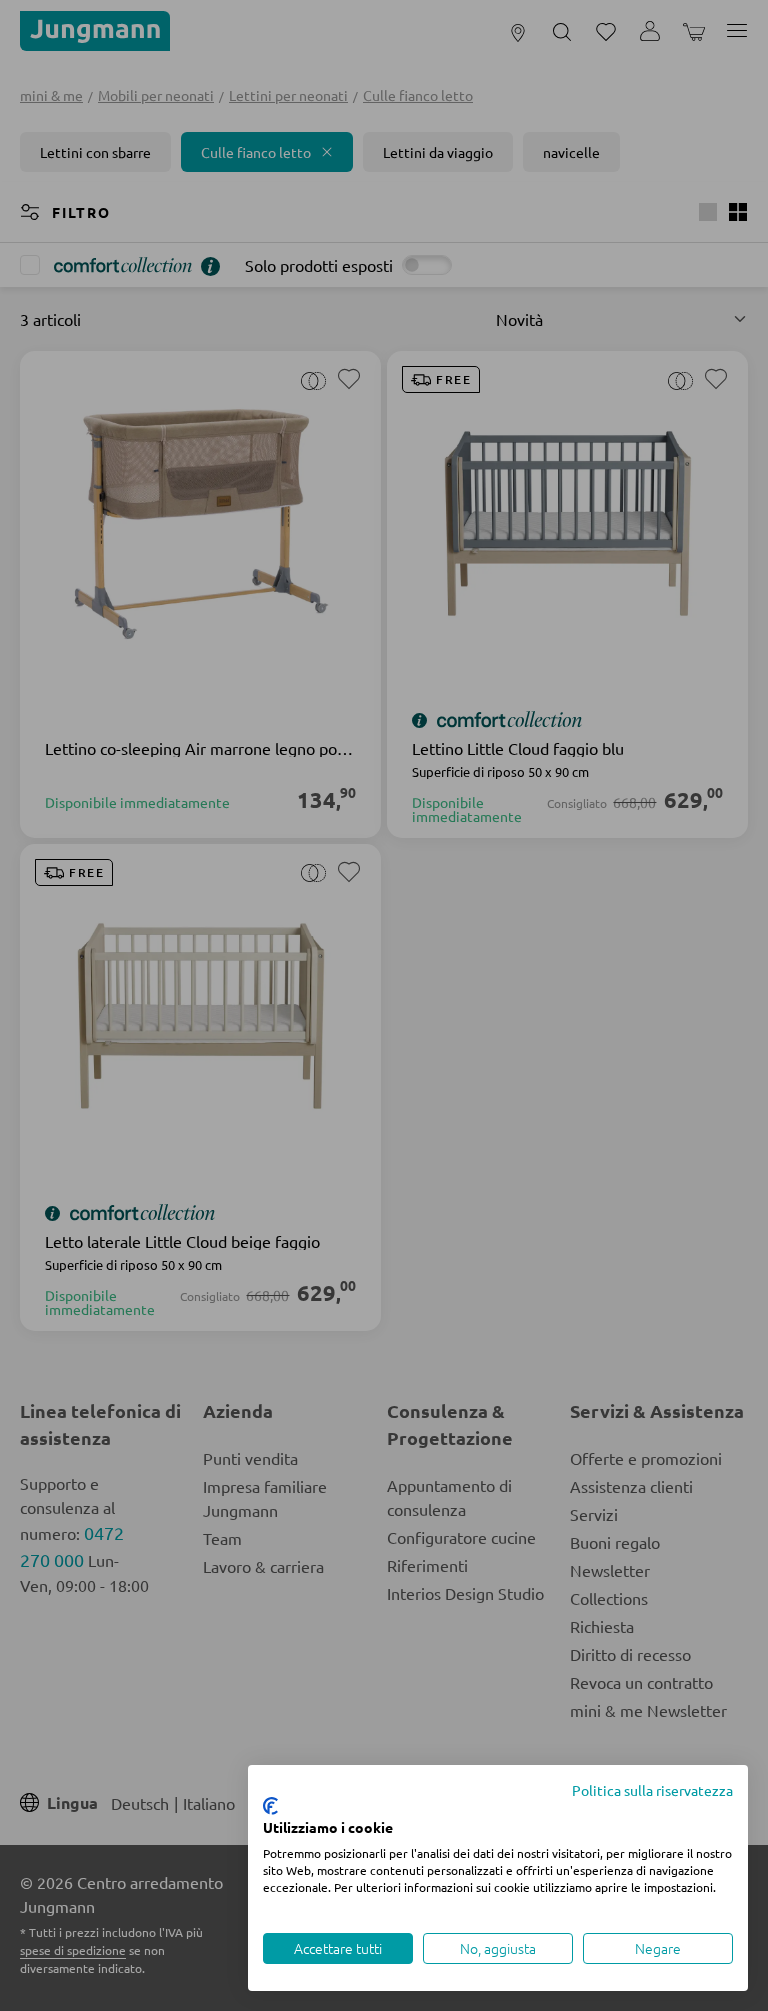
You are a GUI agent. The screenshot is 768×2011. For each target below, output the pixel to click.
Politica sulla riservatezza (652, 1790)
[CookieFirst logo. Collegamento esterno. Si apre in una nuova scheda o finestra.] (270, 1806)
